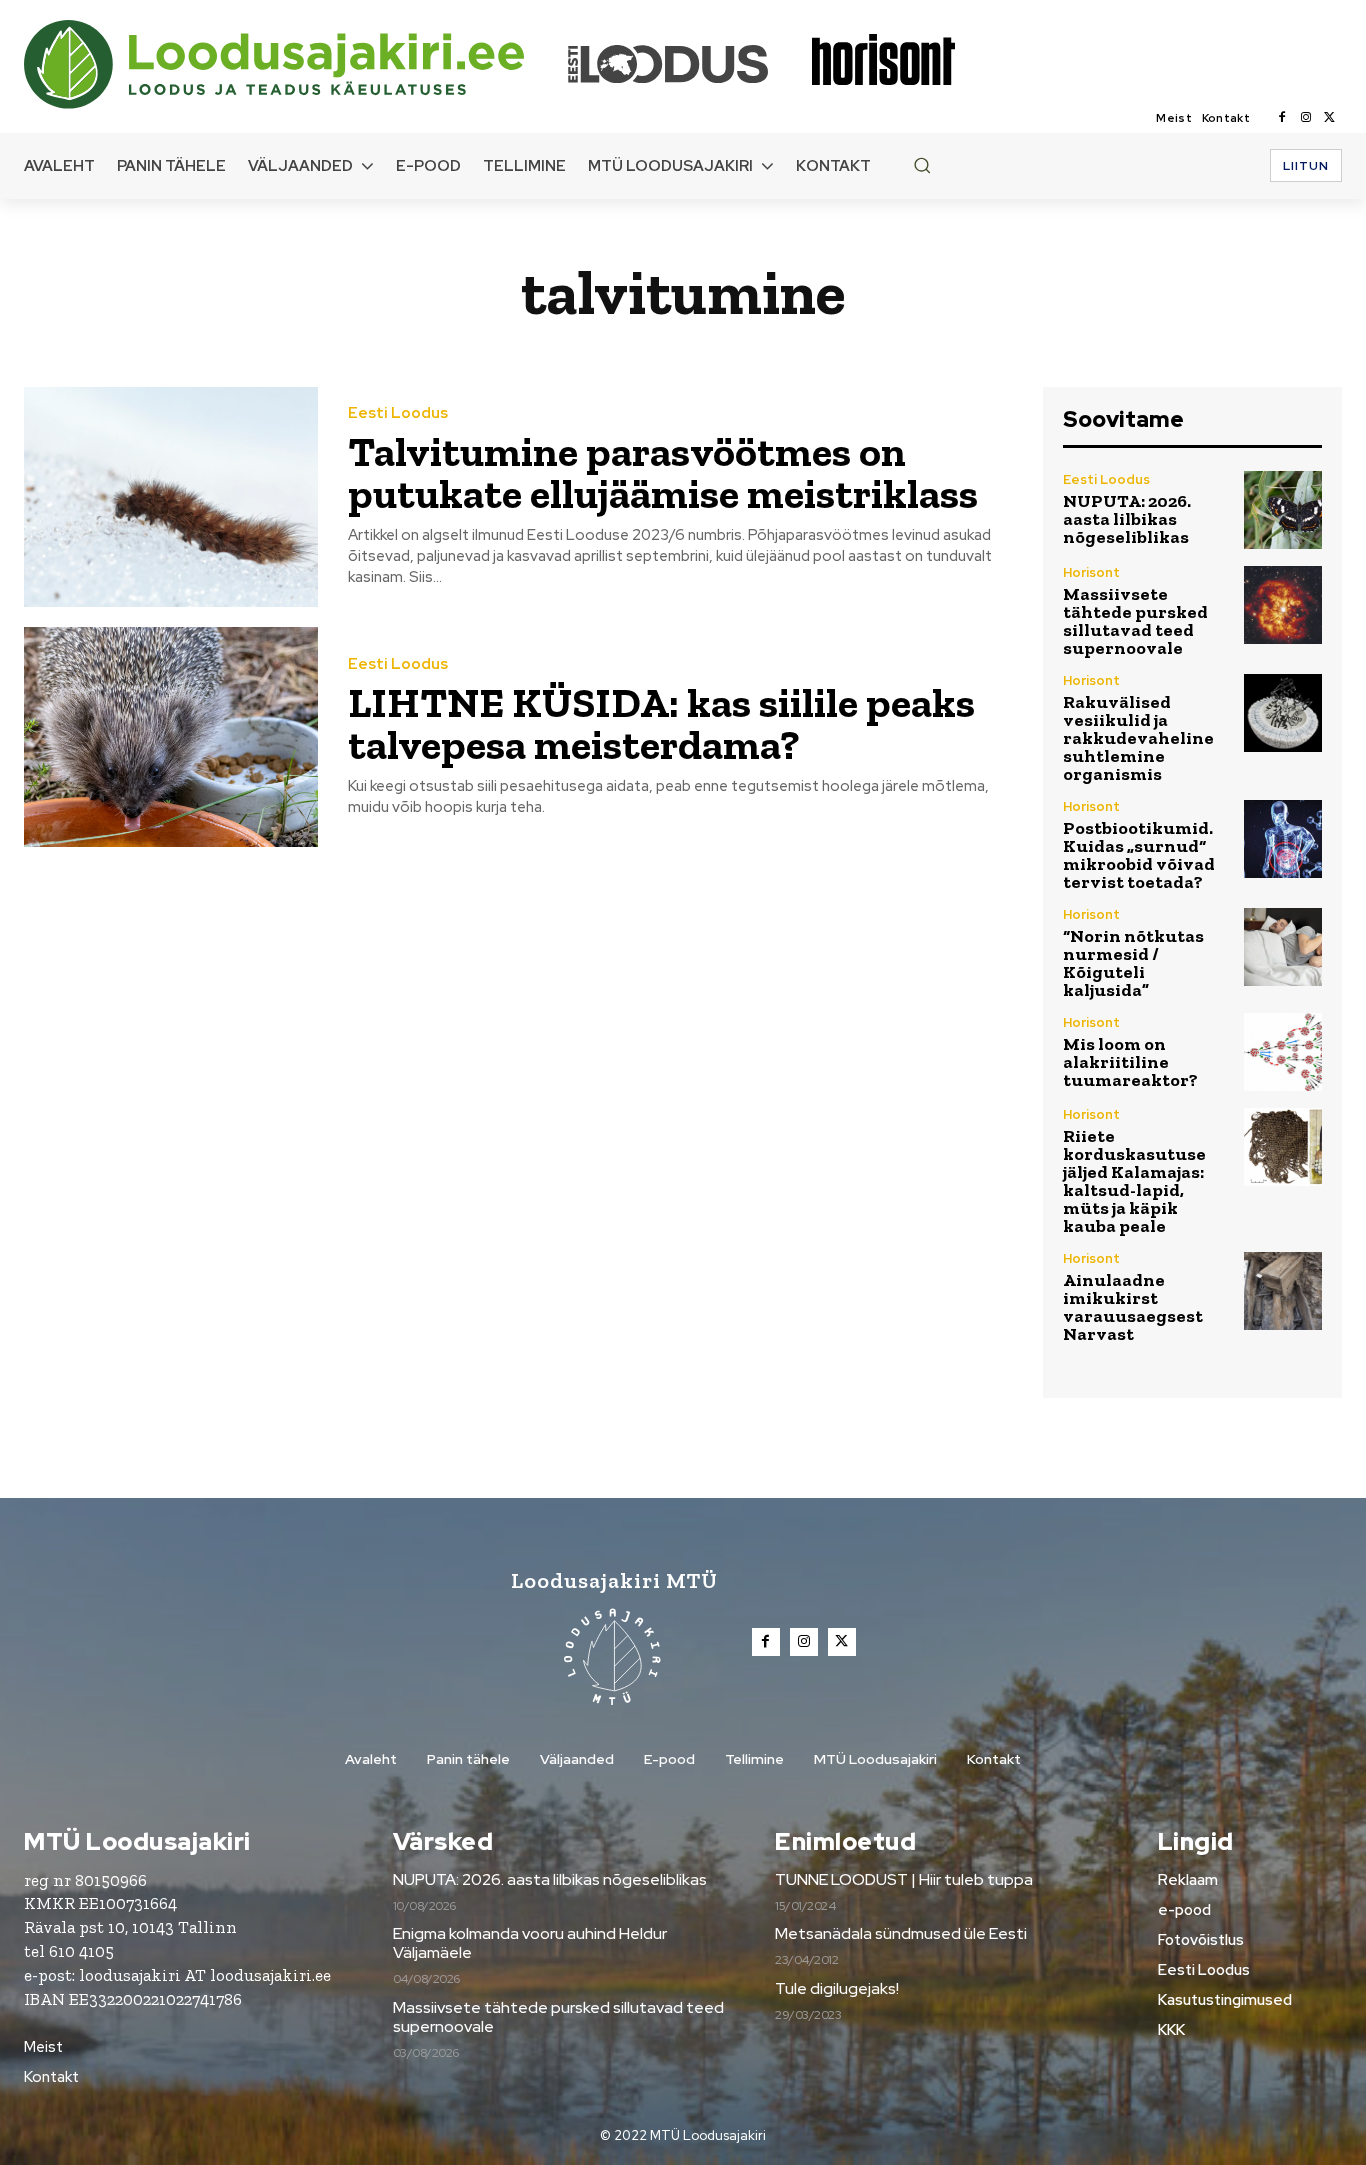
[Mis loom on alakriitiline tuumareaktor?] (1283, 1052)
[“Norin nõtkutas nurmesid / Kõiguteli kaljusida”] (1283, 947)
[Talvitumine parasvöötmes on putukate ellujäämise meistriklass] (171, 497)
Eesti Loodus (398, 413)
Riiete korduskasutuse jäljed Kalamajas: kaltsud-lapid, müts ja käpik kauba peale (1134, 1181)
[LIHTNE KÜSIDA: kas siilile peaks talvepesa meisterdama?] (171, 737)
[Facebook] (1282, 118)
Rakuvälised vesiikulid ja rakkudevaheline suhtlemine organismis (1138, 738)
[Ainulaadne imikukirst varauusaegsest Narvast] (1283, 1291)
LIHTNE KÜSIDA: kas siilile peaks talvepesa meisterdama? (661, 723)
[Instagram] (1306, 118)
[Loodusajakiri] (294, 64)
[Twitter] (1330, 118)
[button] (922, 165)
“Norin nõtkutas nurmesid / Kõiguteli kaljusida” (1133, 963)
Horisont (1091, 572)
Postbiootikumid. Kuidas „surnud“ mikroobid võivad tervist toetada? (1139, 855)
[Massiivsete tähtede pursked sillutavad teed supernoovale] (1283, 605)
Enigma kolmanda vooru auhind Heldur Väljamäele (530, 1943)
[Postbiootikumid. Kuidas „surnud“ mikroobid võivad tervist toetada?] (1283, 839)
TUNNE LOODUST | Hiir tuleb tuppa (904, 1879)
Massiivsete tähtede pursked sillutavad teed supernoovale (1135, 621)
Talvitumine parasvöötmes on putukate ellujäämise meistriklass (663, 472)
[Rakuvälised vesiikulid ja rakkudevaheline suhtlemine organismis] (1283, 713)
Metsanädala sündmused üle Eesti (901, 1933)
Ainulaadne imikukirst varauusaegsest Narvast (1133, 1307)
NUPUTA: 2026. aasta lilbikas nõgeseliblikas (1127, 519)
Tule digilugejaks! (837, 1988)
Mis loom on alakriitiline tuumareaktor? (1130, 1062)
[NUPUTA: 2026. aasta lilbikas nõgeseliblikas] (1283, 510)
